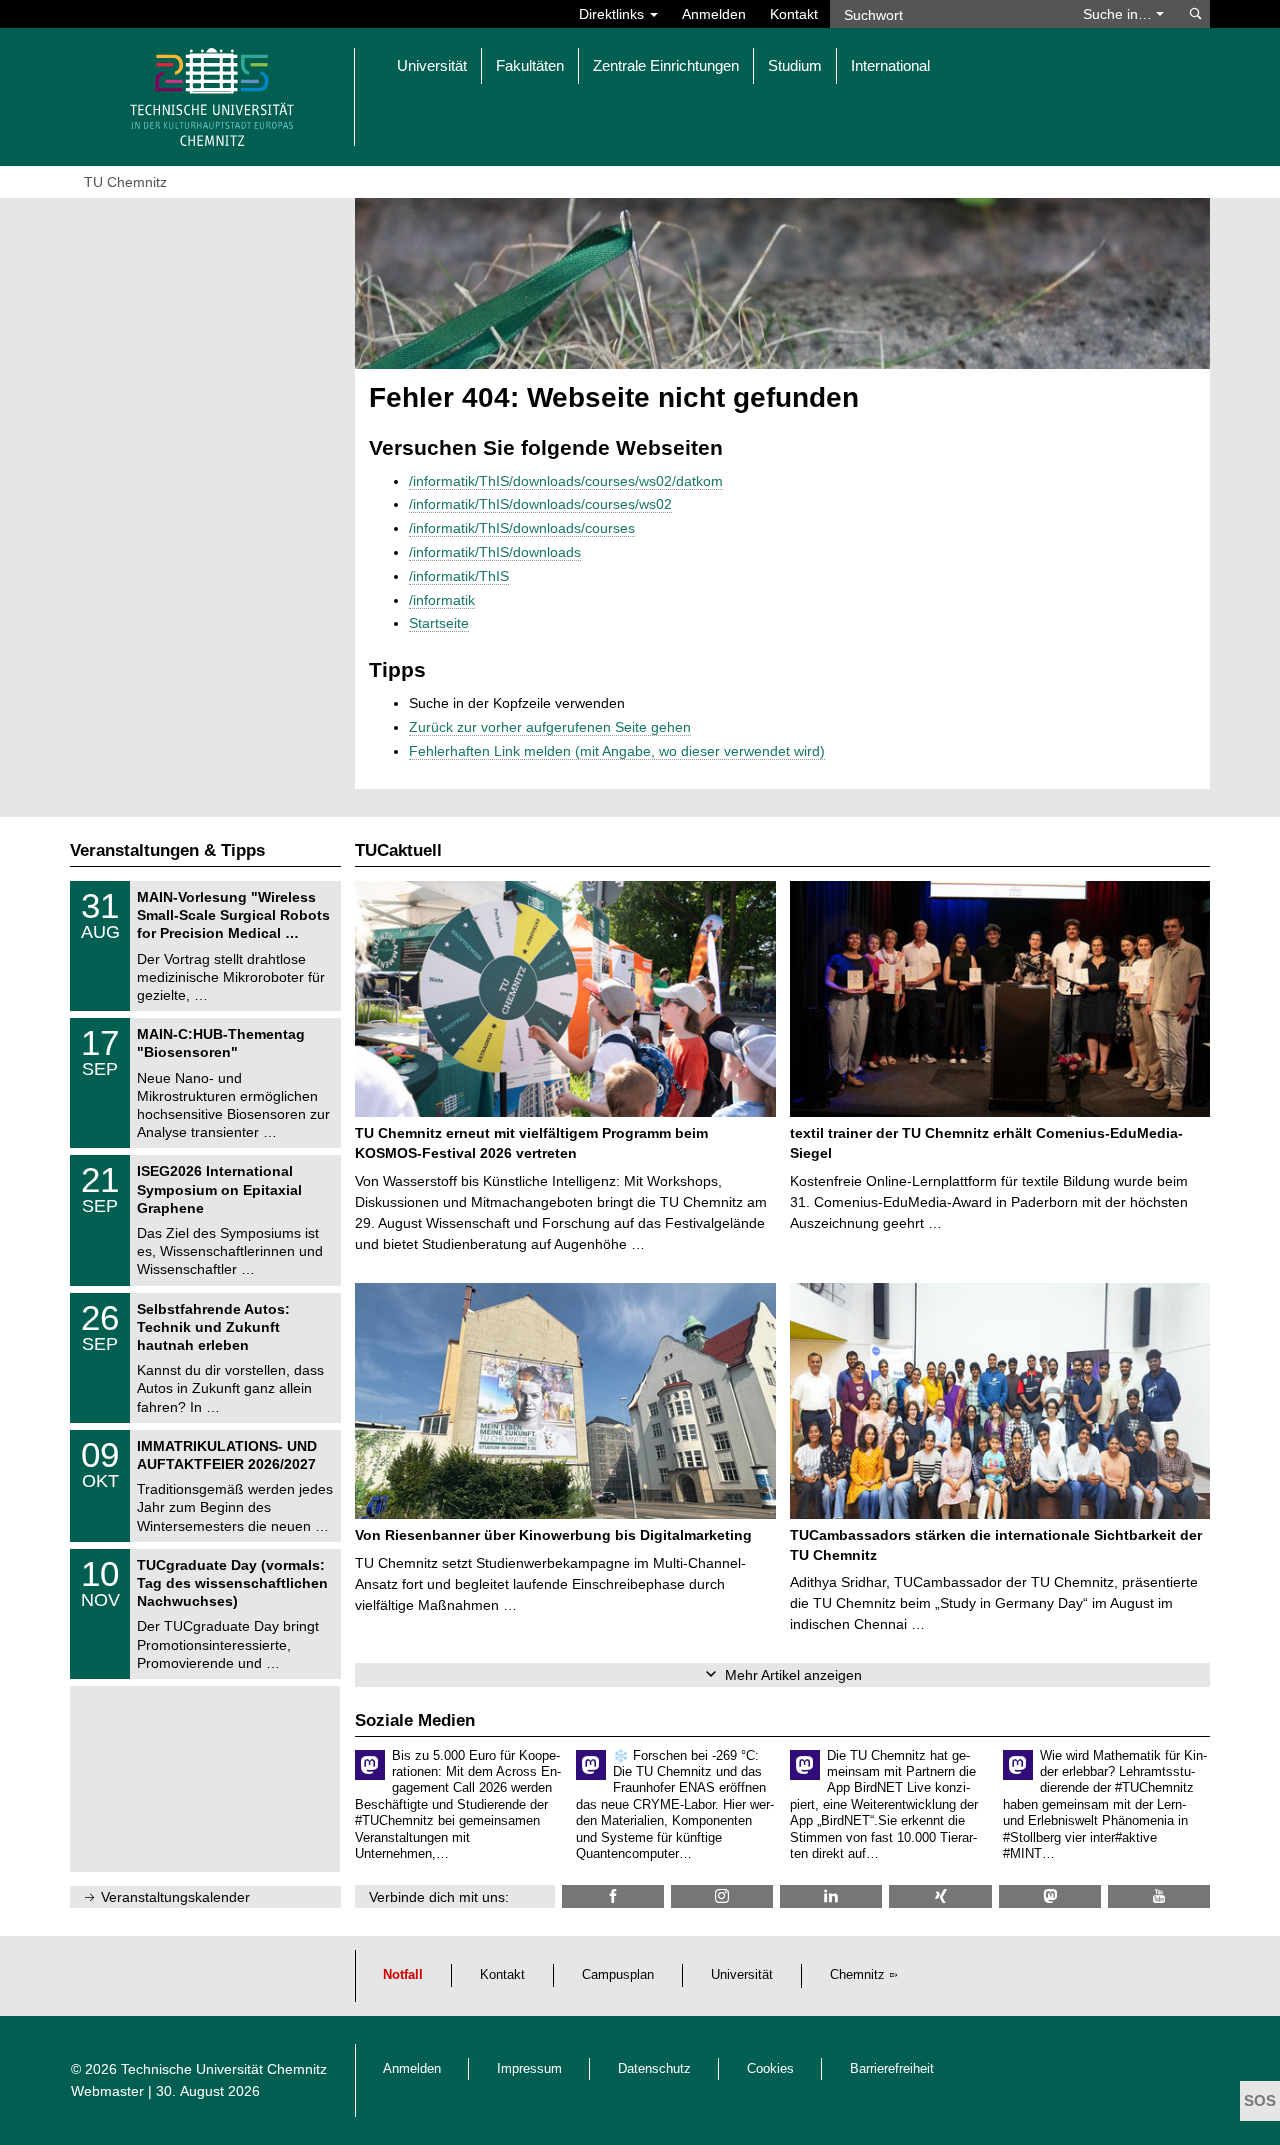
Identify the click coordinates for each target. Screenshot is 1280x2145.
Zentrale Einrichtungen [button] (666, 65)
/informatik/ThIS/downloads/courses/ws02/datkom (566, 481)
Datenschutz (654, 2069)
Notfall (403, 1975)
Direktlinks (613, 14)
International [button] (890, 65)
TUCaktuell (398, 850)
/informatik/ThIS (459, 576)
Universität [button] (432, 65)
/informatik (442, 600)
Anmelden (714, 14)
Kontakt (794, 14)
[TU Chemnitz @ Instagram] (722, 1896)
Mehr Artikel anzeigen (793, 1675)
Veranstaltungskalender (175, 1897)
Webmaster (107, 2091)
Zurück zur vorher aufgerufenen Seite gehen (550, 727)
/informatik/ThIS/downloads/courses (522, 528)
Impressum (529, 2069)
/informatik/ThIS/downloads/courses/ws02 (540, 504)
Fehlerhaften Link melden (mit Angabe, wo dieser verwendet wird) (617, 751)
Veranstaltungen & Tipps (167, 850)
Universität (742, 1975)
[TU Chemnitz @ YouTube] (1159, 1896)
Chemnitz (857, 1975)
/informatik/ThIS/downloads (495, 552)
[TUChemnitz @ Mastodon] (1050, 1896)
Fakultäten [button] (530, 65)
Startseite (439, 623)
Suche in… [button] (1119, 14)
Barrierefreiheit (892, 2069)
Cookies (770, 2069)
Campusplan (618, 1975)
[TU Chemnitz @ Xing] (940, 1896)
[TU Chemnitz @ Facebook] (613, 1896)
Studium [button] (795, 65)
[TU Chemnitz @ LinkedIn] (831, 1896)
